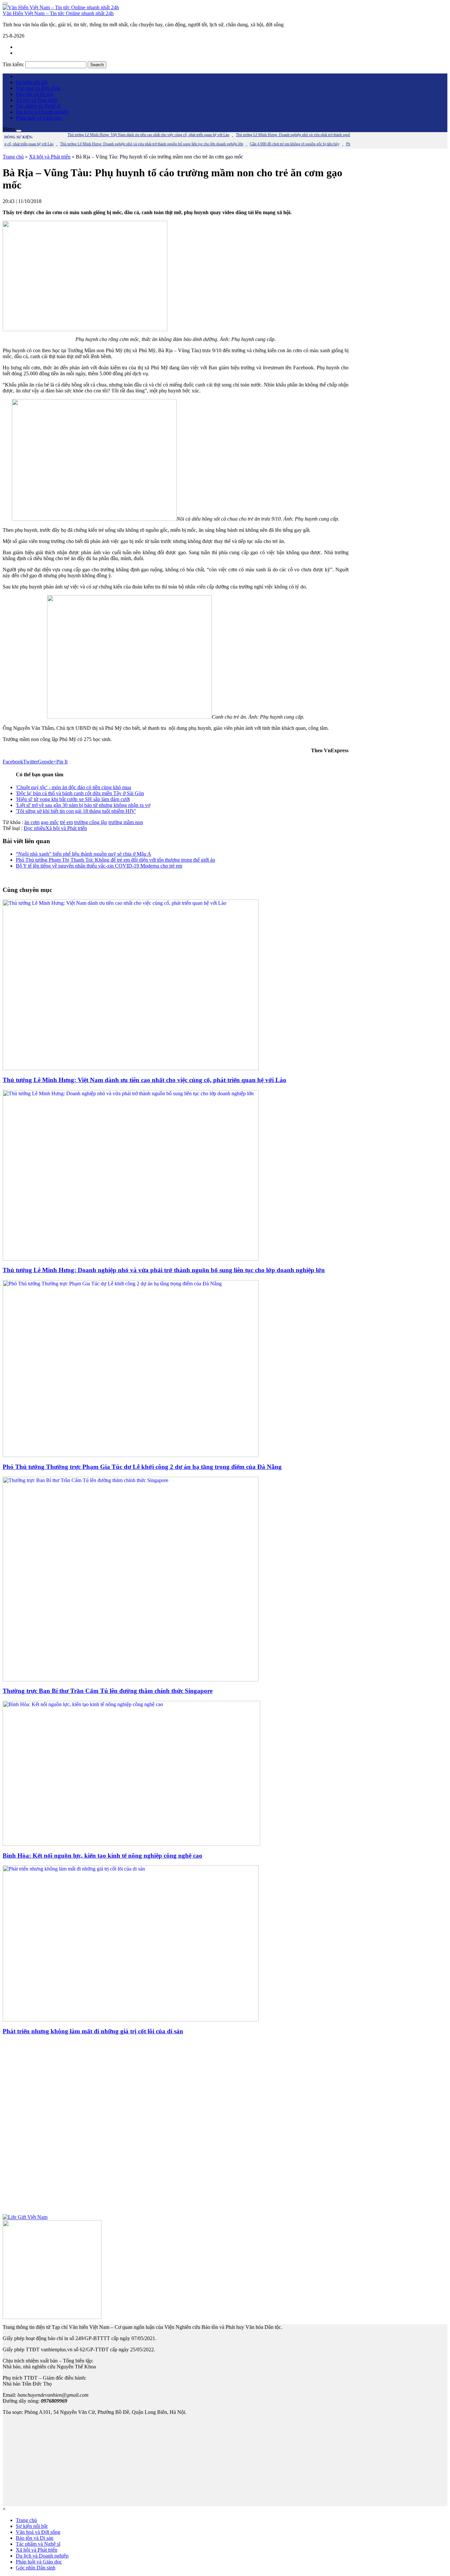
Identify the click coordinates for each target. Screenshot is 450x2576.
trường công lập (91, 822)
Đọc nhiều (35, 828)
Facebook (13, 762)
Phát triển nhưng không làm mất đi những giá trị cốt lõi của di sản (93, 2031)
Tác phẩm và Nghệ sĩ (38, 106)
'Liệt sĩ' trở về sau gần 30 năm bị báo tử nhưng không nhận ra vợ (83, 805)
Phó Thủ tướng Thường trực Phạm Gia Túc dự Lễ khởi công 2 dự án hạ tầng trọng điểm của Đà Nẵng (142, 1467)
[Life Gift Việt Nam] (25, 2217)
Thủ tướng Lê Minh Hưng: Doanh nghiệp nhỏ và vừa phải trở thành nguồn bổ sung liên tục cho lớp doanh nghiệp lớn (164, 1270)
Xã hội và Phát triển (37, 100)
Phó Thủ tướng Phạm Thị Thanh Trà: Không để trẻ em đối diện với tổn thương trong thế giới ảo (115, 860)
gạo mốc (50, 822)
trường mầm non (126, 822)
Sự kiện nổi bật (32, 82)
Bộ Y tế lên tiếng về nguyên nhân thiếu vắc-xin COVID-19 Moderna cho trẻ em (99, 866)
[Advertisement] (176, 2128)
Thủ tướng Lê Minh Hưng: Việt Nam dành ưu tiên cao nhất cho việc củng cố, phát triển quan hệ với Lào (144, 1080)
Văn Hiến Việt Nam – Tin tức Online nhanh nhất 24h (58, 13)
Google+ (47, 762)
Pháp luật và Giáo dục (39, 118)
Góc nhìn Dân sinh (36, 2568)
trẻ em (66, 822)
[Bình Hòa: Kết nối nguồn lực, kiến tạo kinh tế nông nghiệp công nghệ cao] (131, 1844)
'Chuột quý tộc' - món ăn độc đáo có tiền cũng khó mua (73, 787)
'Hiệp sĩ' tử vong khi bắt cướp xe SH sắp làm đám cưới (73, 799)
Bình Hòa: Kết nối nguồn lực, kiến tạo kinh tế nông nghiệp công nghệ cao (102, 1856)
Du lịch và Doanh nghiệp (42, 112)
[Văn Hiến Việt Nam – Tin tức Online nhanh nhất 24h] (61, 7)
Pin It (62, 762)
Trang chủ (13, 157)
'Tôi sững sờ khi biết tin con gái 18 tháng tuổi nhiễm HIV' (76, 811)
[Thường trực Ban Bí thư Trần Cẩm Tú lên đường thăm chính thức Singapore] (131, 1680)
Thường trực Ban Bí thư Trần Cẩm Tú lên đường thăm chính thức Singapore (108, 1691)
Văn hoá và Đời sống (38, 88)
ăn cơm (32, 822)
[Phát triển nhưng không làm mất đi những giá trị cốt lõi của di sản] (131, 2020)
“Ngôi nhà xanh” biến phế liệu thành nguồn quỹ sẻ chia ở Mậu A (84, 854)
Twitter (30, 762)
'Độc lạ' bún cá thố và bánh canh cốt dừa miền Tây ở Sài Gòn (80, 793)
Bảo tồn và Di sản (35, 94)
